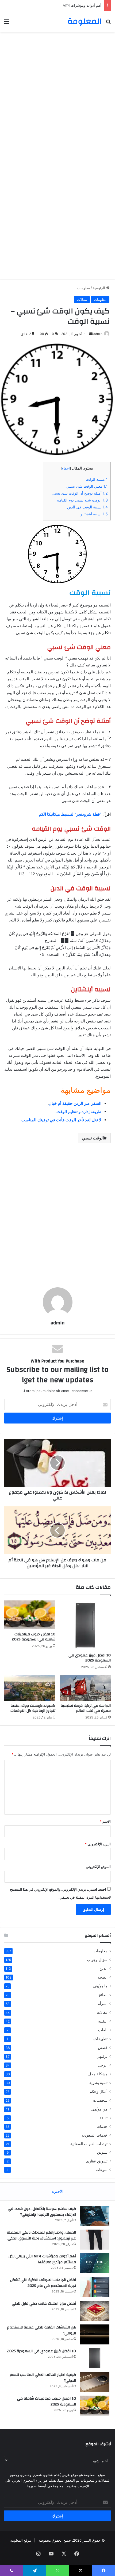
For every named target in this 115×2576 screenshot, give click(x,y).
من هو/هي (99, 2109)
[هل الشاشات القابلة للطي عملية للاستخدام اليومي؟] (95, 2334)
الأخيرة (58, 2191)
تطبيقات (100, 2039)
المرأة (103, 2003)
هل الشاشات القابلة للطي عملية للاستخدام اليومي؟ (41, 2330)
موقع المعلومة (21, 2540)
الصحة (103, 1977)
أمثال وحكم (99, 2091)
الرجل (103, 2065)
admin (58, 1323)
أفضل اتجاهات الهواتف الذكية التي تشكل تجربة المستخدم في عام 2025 (43, 2283)
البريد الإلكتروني (98, 1844)
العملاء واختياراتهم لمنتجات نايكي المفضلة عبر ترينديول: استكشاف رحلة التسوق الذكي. (41, 2235)
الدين (103, 1968)
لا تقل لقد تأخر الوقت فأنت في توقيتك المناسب (61, 1120)
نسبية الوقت (97, 479)
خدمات (102, 2126)
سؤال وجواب (97, 1960)
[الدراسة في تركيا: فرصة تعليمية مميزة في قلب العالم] (85, 1688)
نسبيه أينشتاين (94, 514)
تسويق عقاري (97, 2161)
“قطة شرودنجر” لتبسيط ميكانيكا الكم (70, 814)
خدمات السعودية (95, 2135)
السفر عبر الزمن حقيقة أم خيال (75, 1103)
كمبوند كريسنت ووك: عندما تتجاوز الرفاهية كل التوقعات (33, 1708)
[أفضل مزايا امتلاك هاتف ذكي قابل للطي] (95, 2311)
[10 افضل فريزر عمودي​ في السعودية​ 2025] (85, 1625)
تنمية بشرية (98, 2083)
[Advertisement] (57, 94)
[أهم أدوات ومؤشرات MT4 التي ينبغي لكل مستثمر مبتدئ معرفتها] (95, 2263)
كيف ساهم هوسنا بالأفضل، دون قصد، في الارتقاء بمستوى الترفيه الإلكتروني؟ (42, 2212)
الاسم (105, 1821)
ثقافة (103, 2118)
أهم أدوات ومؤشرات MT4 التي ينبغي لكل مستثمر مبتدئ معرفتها (54, 5)
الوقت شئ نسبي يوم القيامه (82, 500)
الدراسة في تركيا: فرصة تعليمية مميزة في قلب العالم (86, 1708)
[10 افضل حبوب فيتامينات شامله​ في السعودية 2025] (30, 1615)
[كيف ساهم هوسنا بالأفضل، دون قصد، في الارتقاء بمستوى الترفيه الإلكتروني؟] (95, 2216)
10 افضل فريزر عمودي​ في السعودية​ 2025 (90, 1658)
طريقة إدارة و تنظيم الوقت (79, 1112)
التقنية (103, 2021)
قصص (103, 2047)
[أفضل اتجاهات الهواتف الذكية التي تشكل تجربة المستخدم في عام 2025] (95, 2287)
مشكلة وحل (98, 2074)
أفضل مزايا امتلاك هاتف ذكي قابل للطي (44, 2304)
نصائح (103, 1995)
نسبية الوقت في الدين (87, 507)
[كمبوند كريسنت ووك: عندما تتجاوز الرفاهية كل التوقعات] (30, 1688)
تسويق (102, 2152)
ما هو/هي (100, 1986)
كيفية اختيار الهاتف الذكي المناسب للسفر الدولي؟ (43, 2378)
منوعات (102, 2170)
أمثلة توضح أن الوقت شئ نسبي (80, 493)
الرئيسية (99, 288)
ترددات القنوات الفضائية (89, 2144)
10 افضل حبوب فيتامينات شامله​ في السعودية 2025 (34, 1637)
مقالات (82, 300)
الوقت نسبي (93, 1138)
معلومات (84, 288)
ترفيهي (102, 2056)
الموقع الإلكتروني (98, 1867)
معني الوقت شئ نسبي (87, 486)
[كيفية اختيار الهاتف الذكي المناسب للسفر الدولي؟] (95, 2382)
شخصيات (100, 2100)
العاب (103, 2030)
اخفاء (66, 468)
